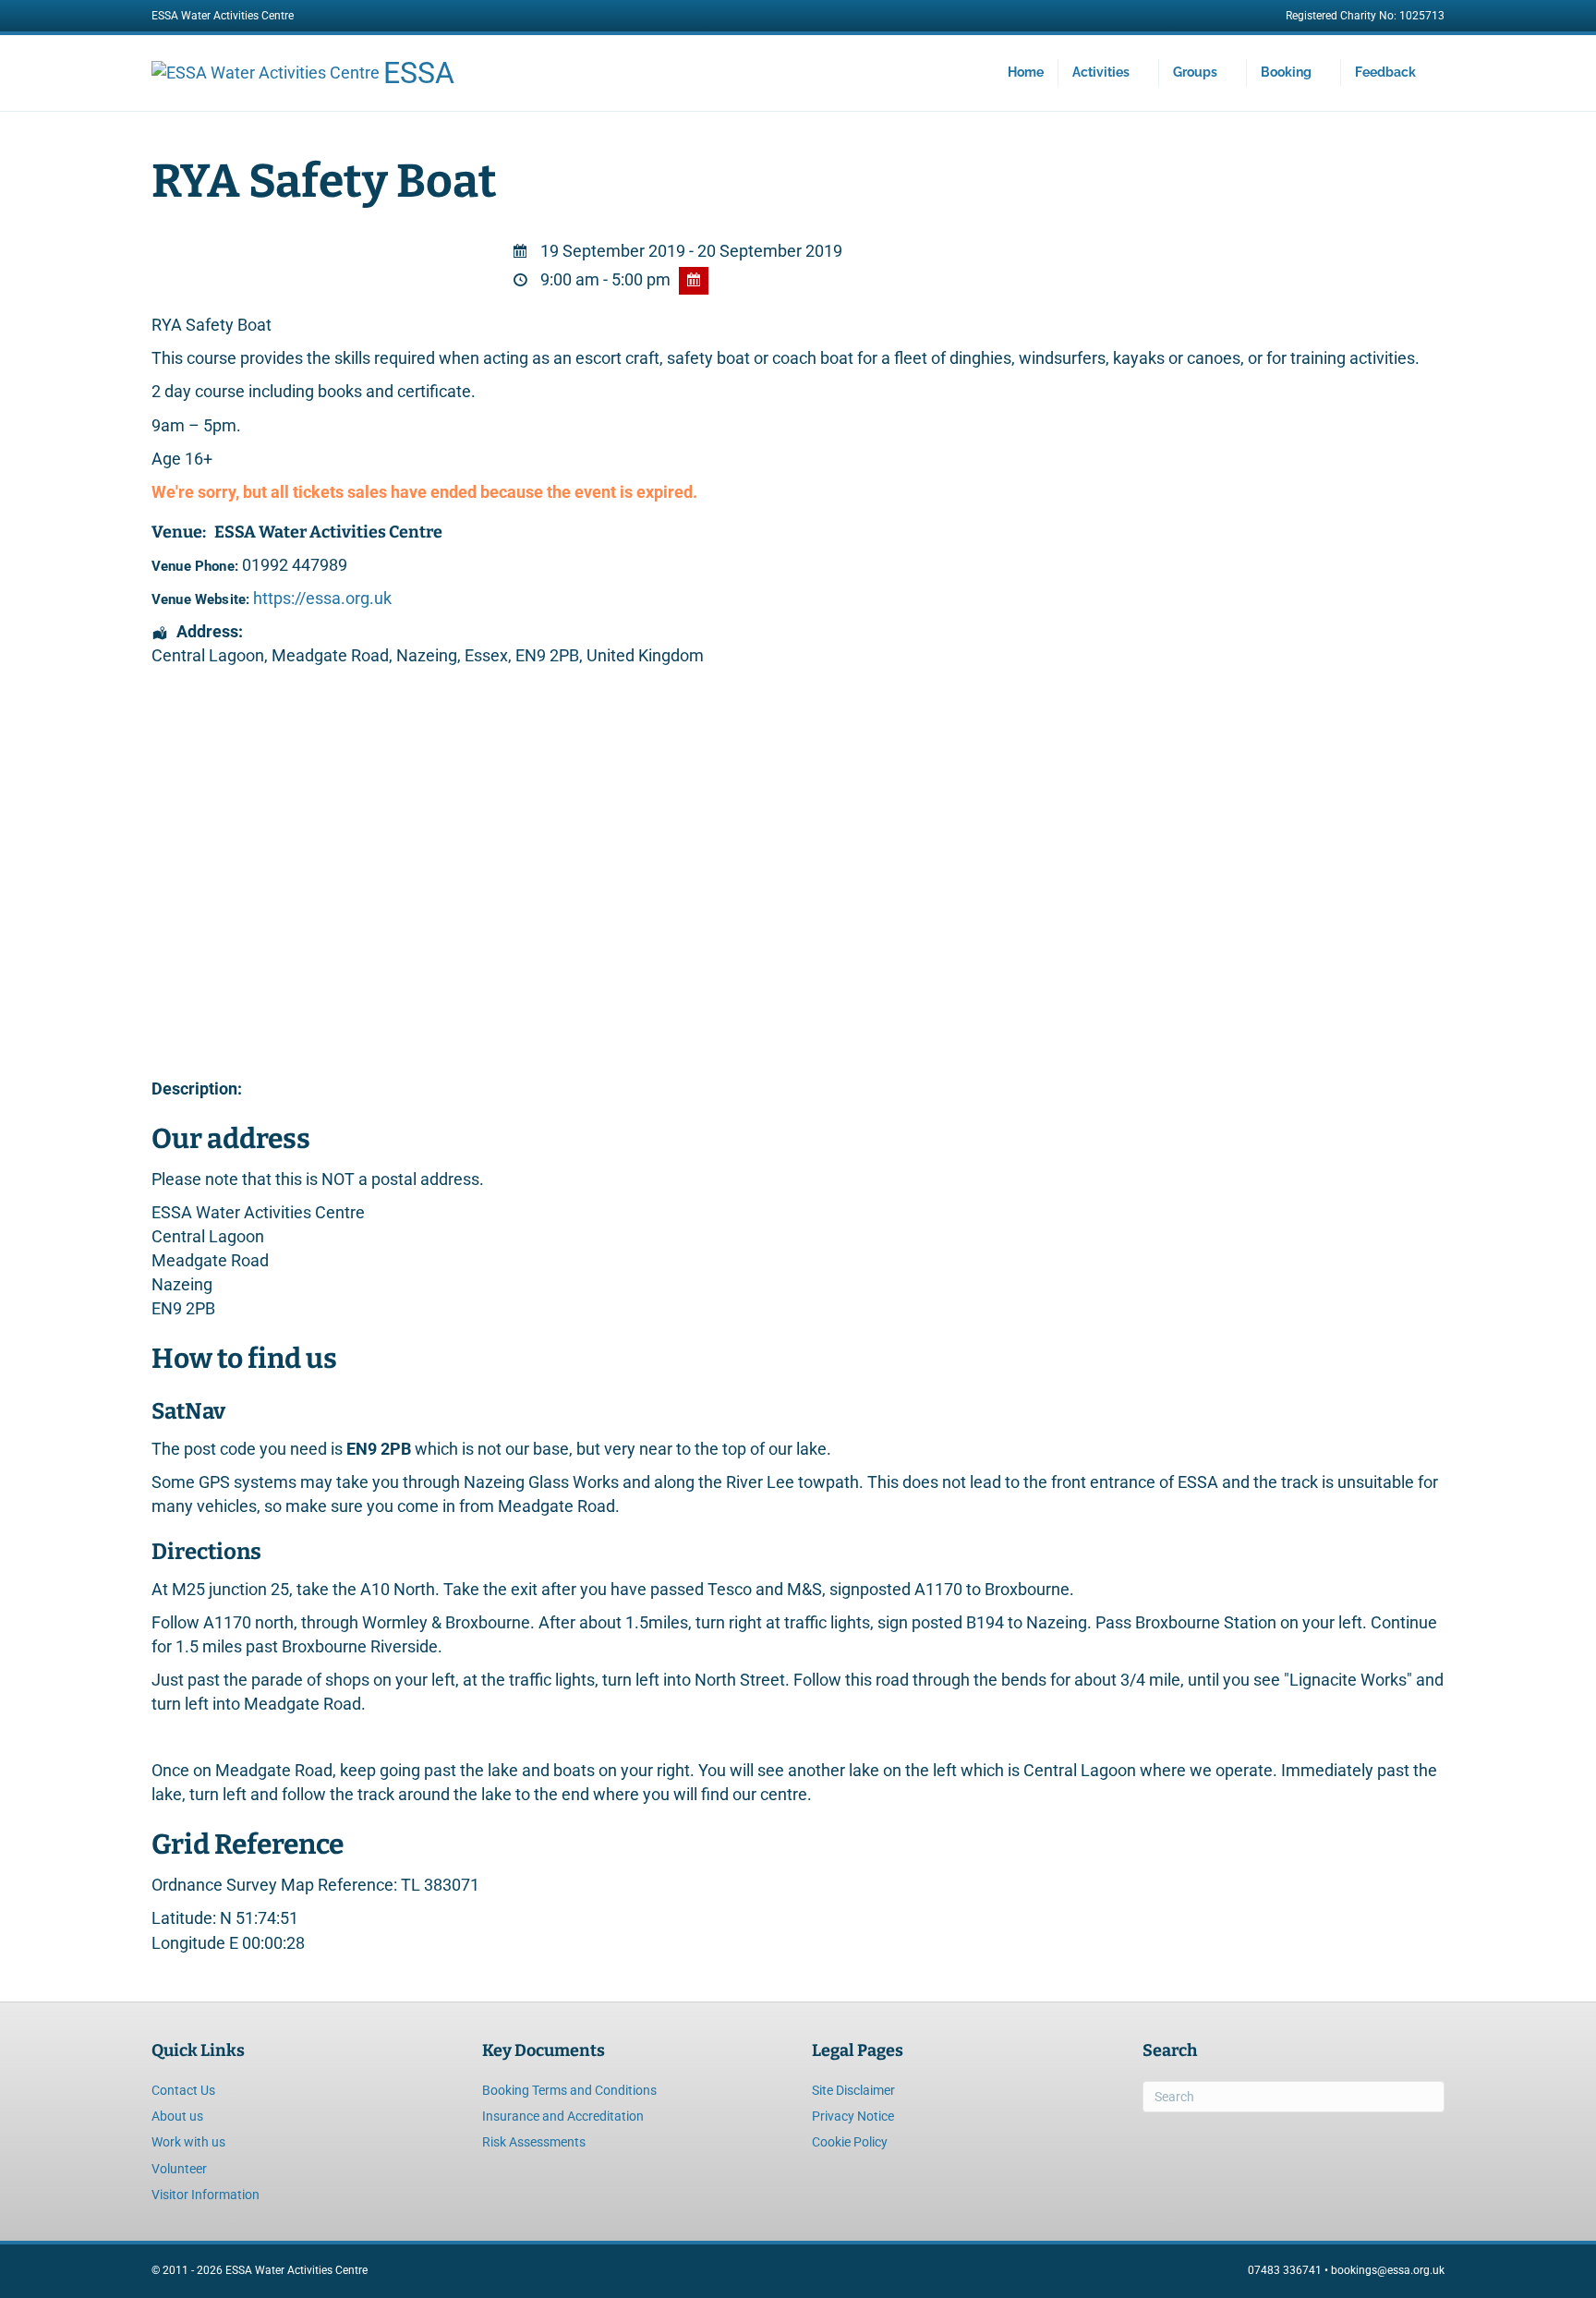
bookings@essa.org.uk (1388, 2270)
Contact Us (183, 2090)
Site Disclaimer (853, 2090)
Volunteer (179, 2169)
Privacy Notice (853, 2116)
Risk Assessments (534, 2142)
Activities (1101, 72)
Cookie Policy (850, 2142)
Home (1026, 72)
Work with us (188, 2142)
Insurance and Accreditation (563, 2116)
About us (177, 2116)
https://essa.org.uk (322, 598)
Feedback (1385, 72)
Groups (1195, 72)
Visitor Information (206, 2195)
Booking (1286, 72)
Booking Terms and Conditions (569, 2090)
